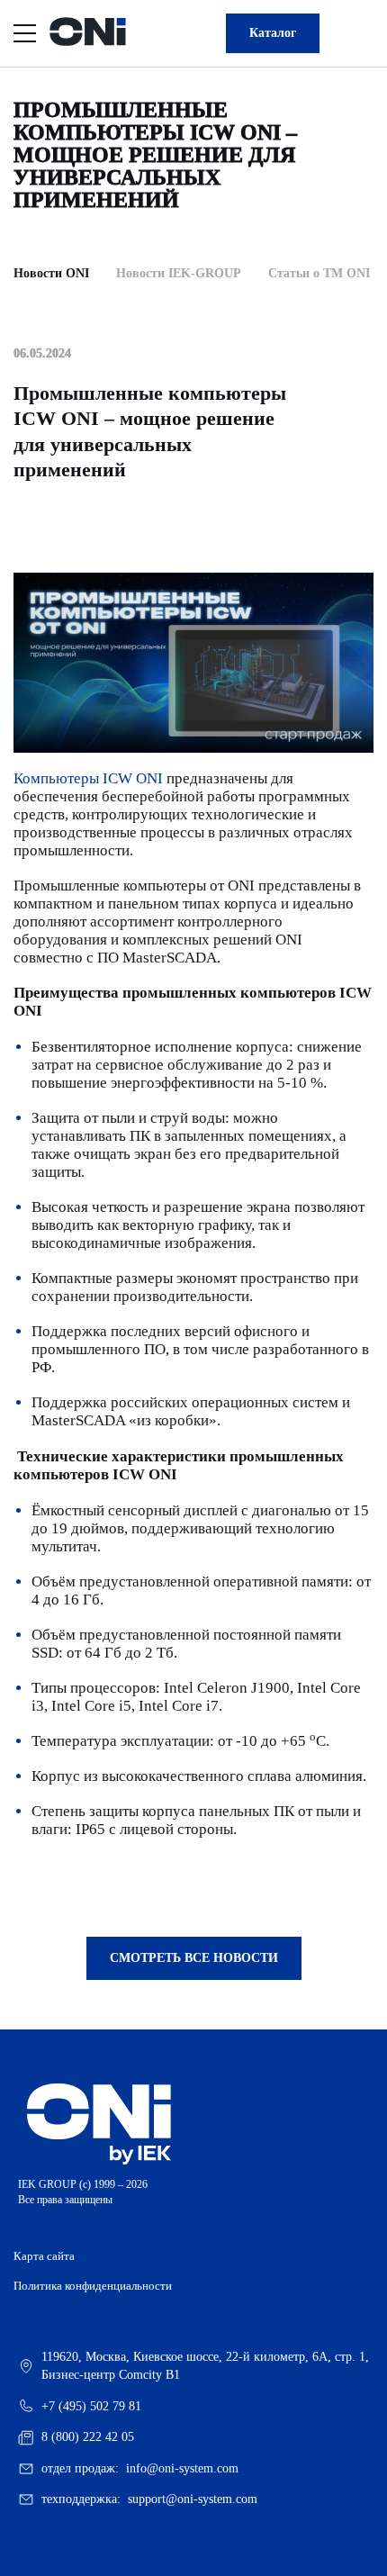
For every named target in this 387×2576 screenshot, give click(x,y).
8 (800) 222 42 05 (88, 2437)
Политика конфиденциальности (93, 2286)
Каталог (273, 33)
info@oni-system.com (182, 2468)
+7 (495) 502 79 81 (91, 2406)
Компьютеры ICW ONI (88, 778)
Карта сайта (44, 2256)
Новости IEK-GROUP (179, 273)
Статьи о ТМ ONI (319, 273)
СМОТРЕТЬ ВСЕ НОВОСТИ (194, 1958)
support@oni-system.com (193, 2499)
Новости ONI (51, 273)
